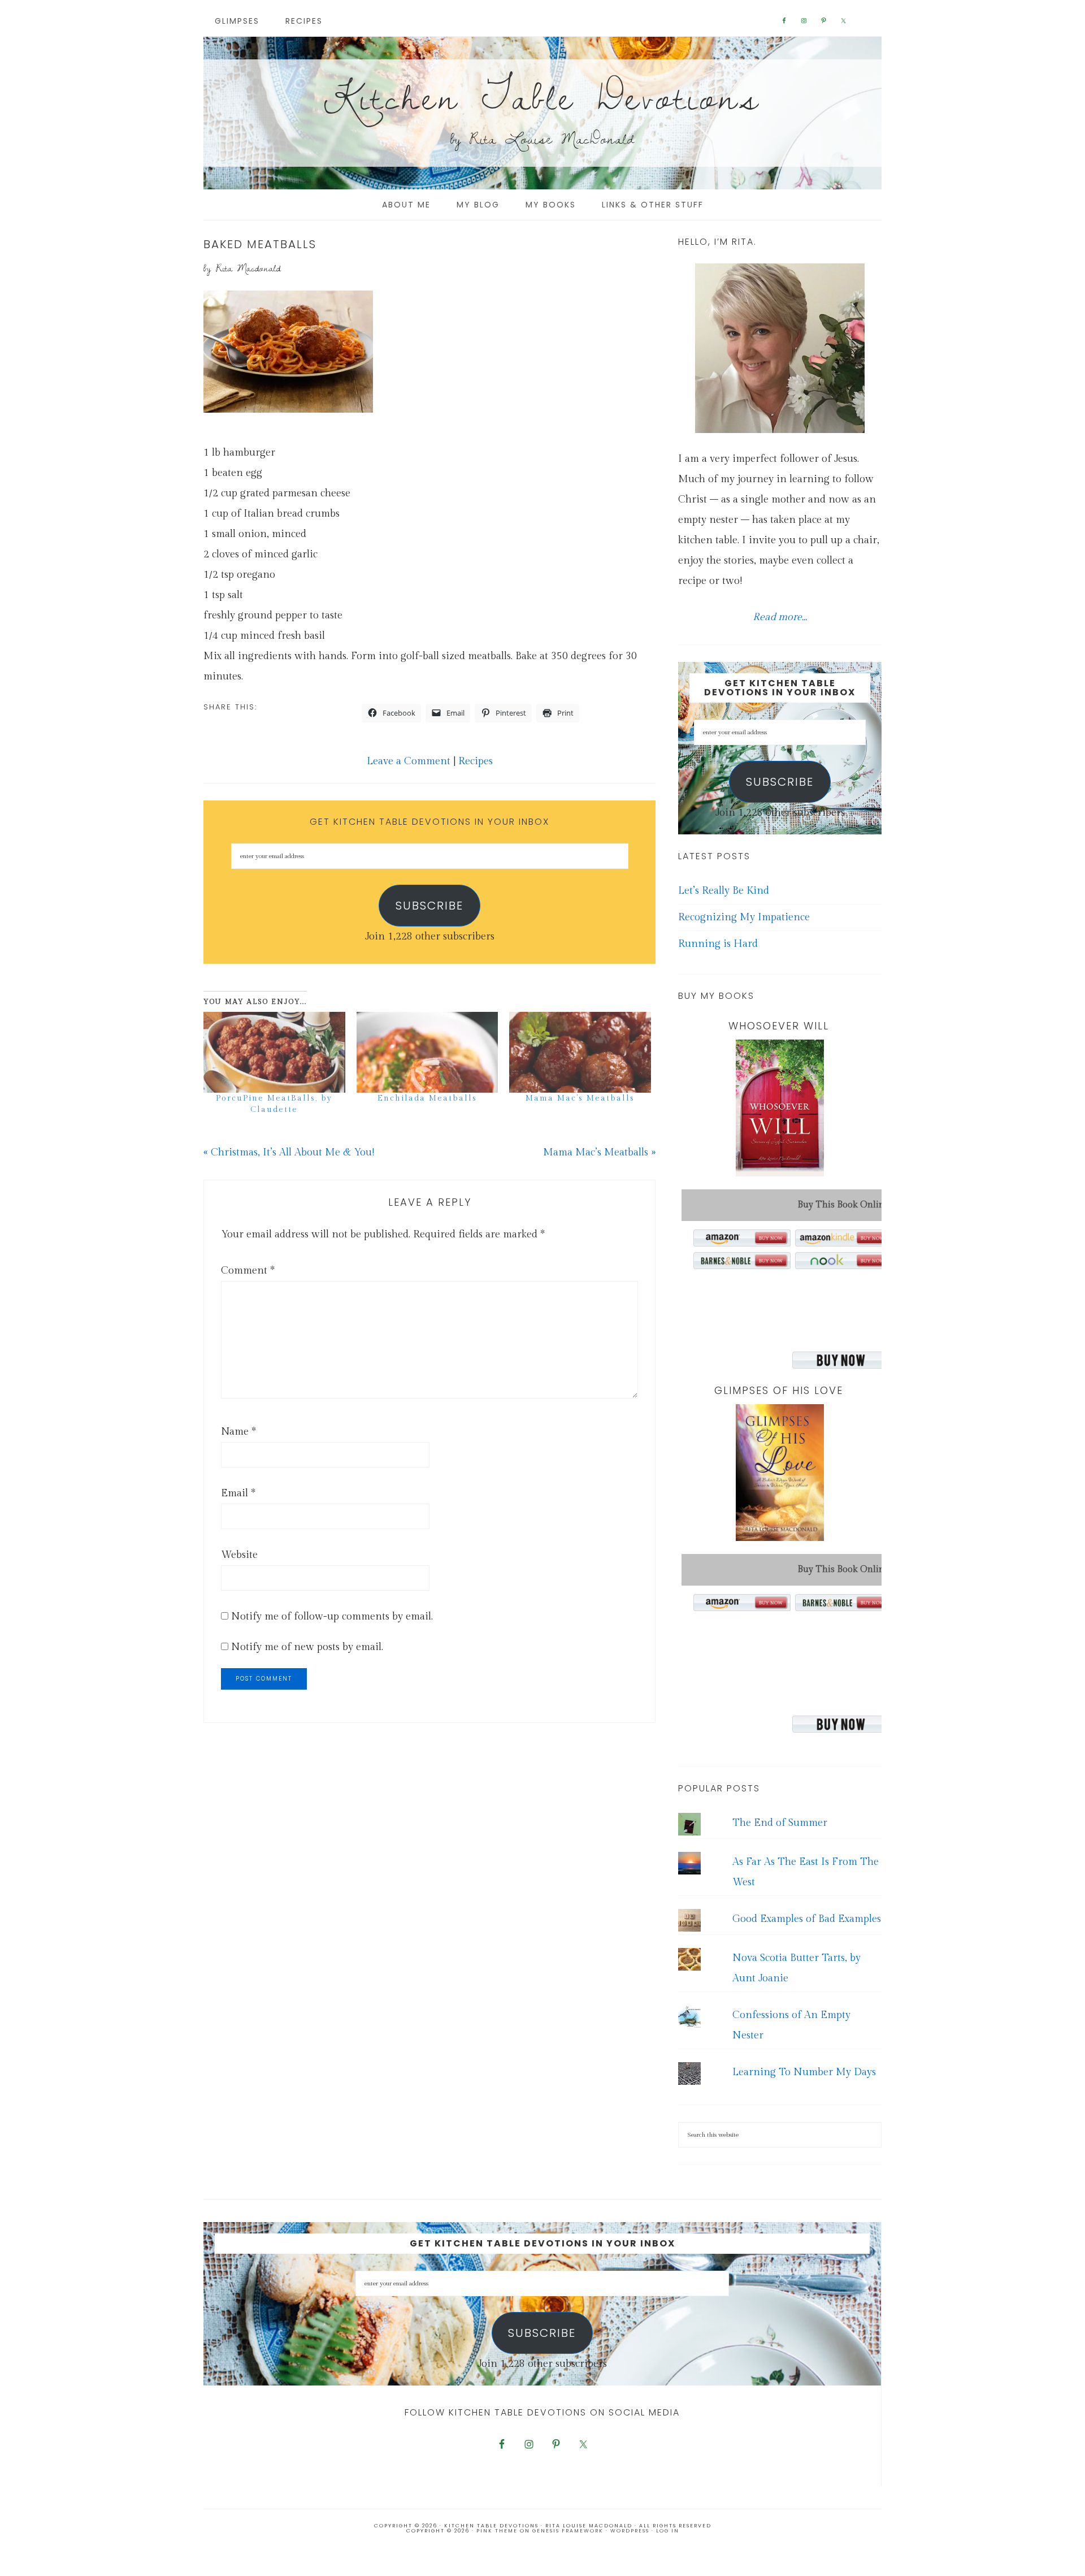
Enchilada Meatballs (427, 1098)
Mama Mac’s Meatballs (580, 1098)
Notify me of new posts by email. (307, 1647)
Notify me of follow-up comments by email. (332, 1616)
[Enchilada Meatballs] (428, 1052)
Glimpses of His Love (779, 1390)
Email (238, 1493)
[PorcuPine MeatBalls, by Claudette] (274, 1052)
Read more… (780, 617)
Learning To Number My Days (804, 2072)
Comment (248, 1270)
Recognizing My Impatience (744, 917)
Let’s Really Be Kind (724, 891)
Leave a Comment (409, 761)
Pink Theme (497, 2531)
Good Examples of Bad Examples (807, 1919)
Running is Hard (718, 944)
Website (239, 1555)
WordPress (630, 2531)
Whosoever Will (779, 1026)
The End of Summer (780, 1823)
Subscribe (429, 906)
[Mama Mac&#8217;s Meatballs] (580, 1052)
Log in (668, 2531)
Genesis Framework (568, 2531)
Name (238, 1432)
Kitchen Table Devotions (542, 96)
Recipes (476, 761)
